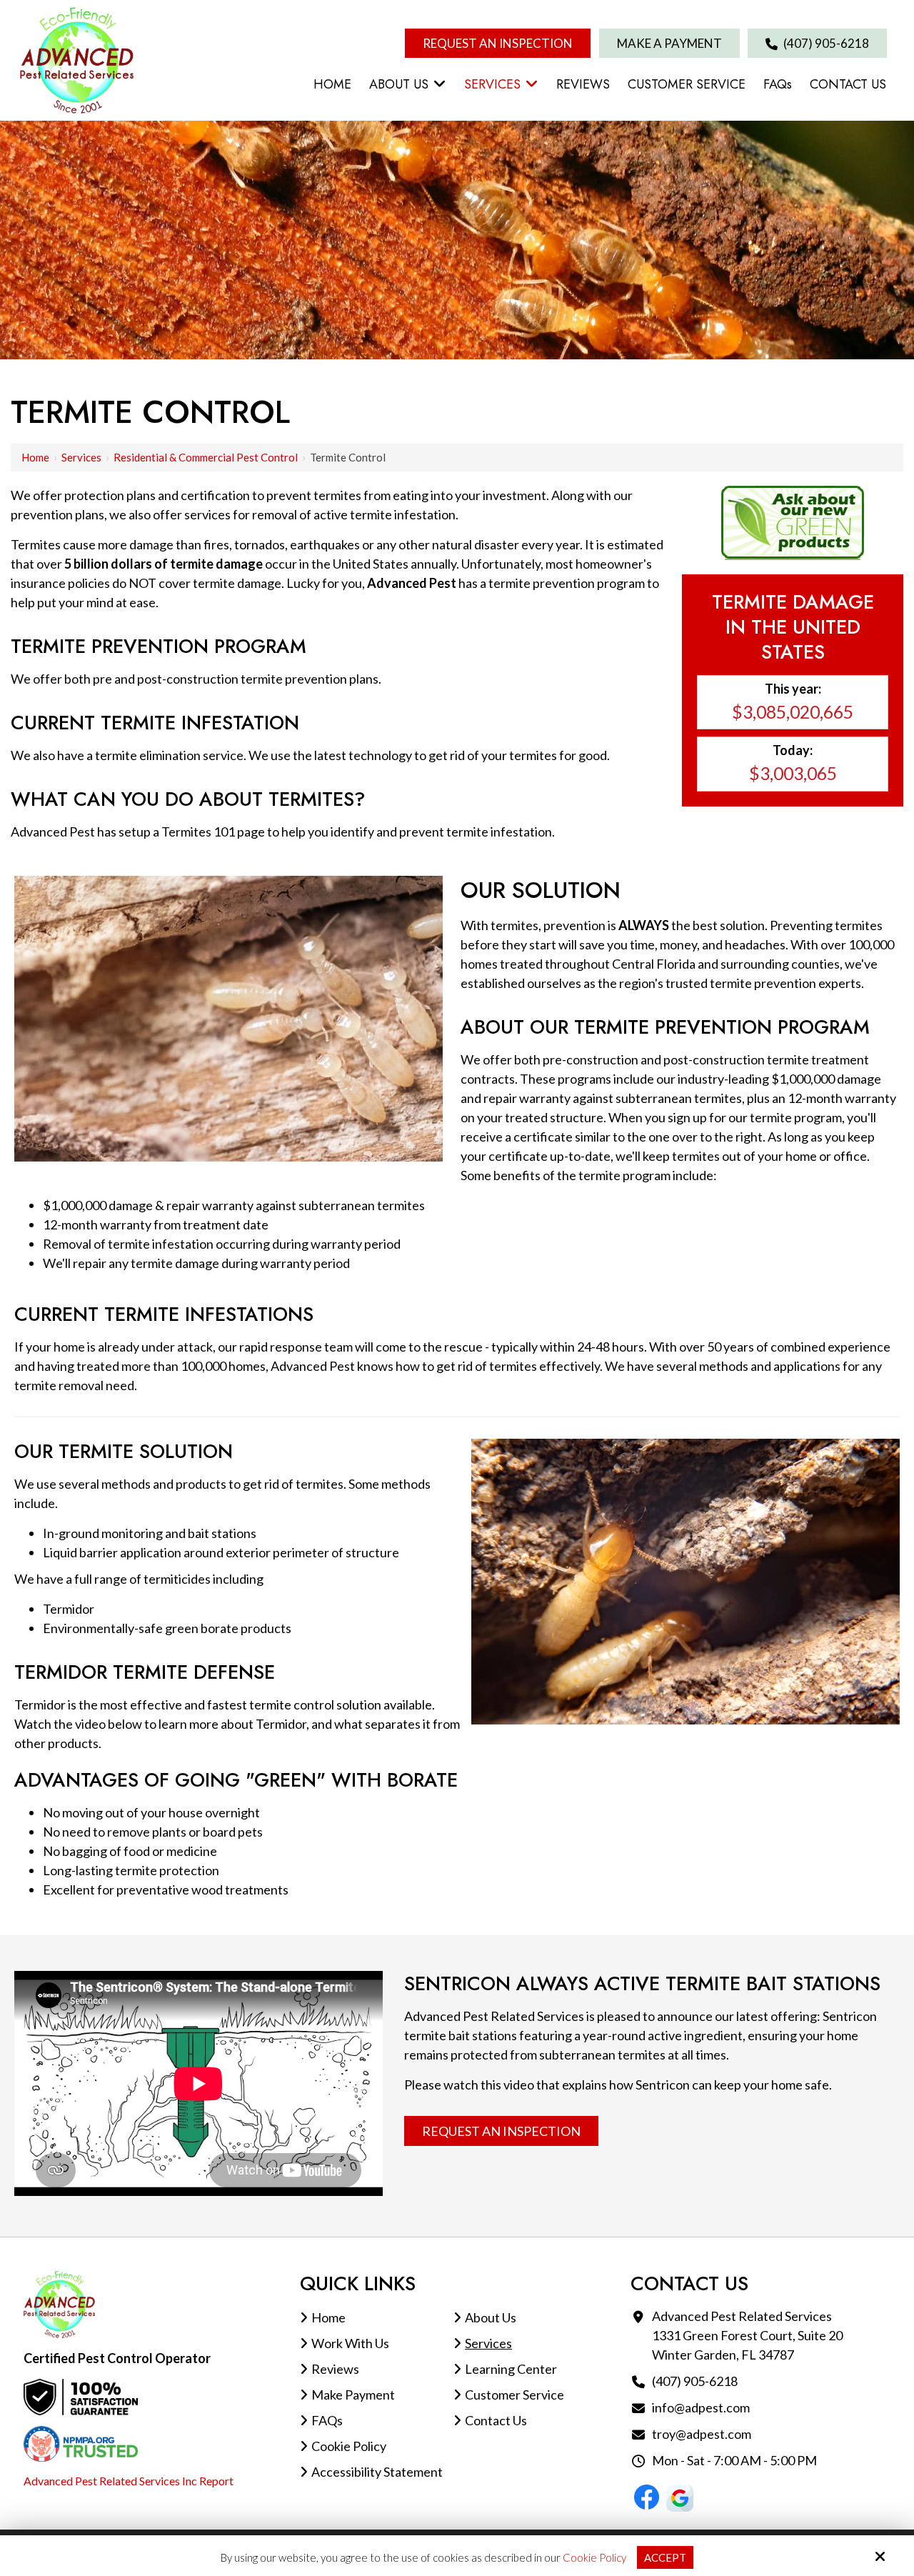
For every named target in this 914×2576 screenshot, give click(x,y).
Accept (665, 2557)
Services (81, 457)
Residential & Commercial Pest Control (206, 457)
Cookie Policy (594, 2557)
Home (35, 457)
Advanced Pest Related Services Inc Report (129, 2481)
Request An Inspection (498, 43)
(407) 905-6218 (825, 43)
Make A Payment (669, 43)
